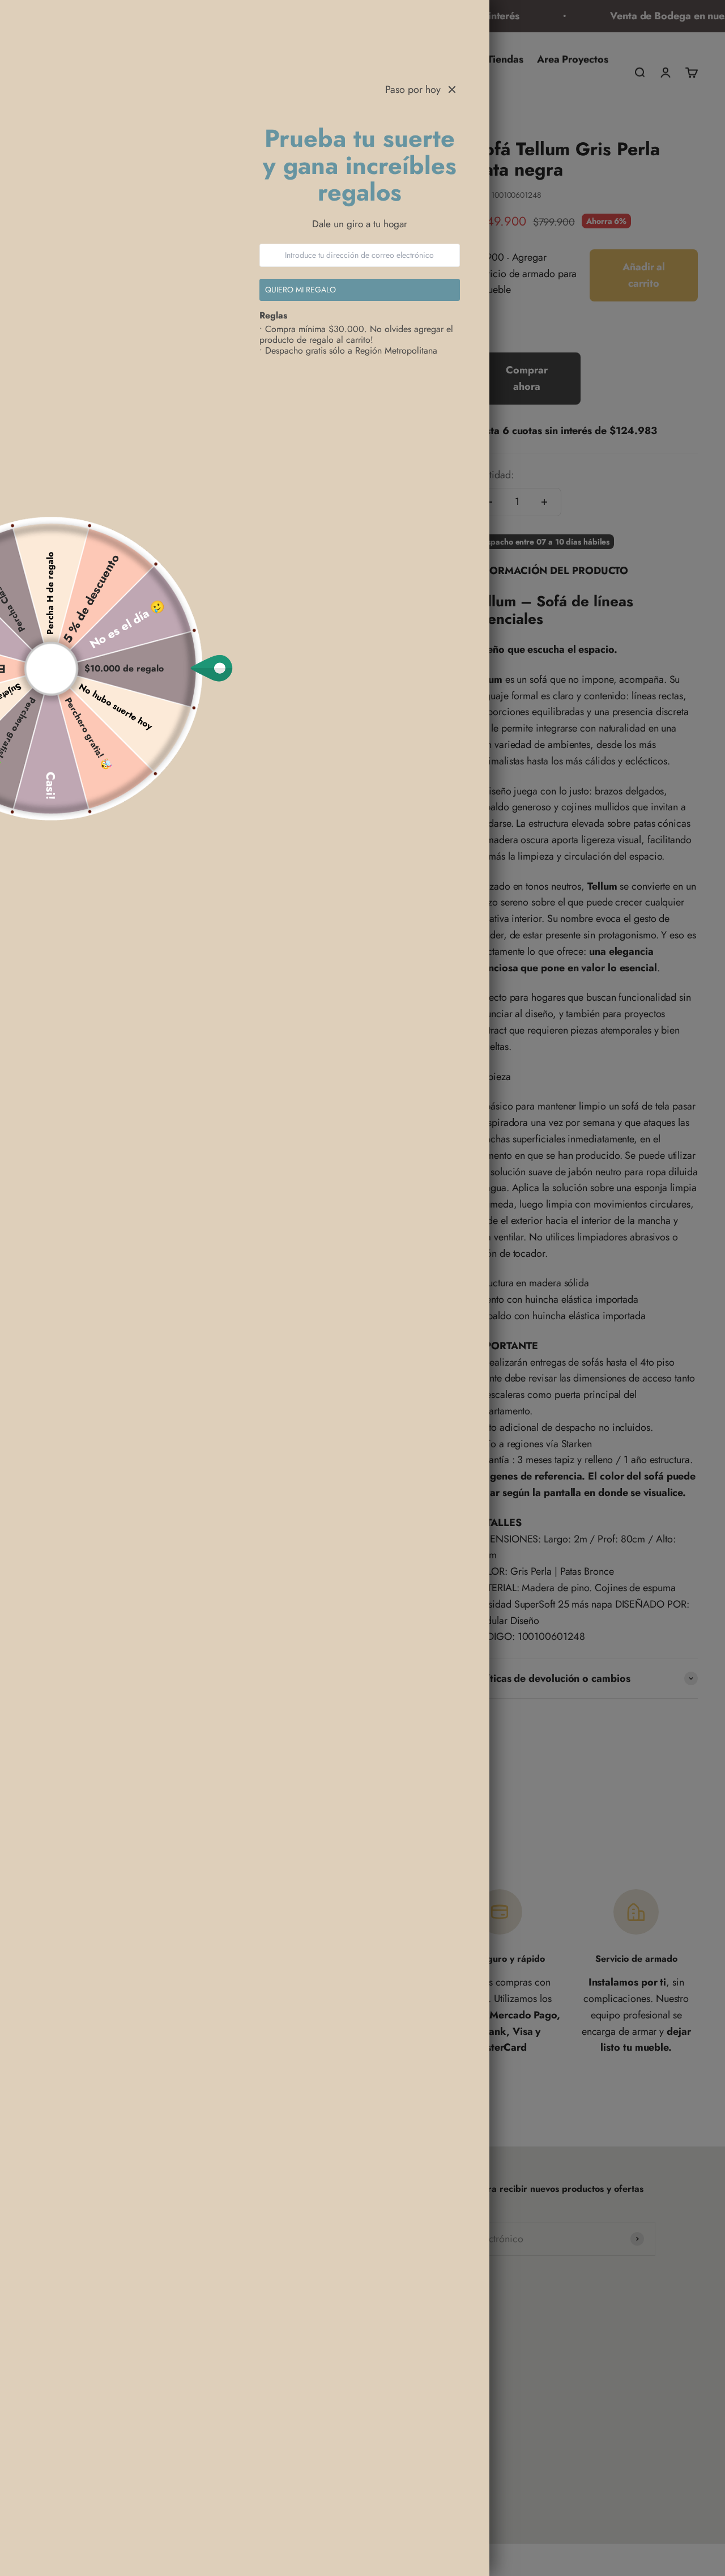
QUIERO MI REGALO (300, 290)
